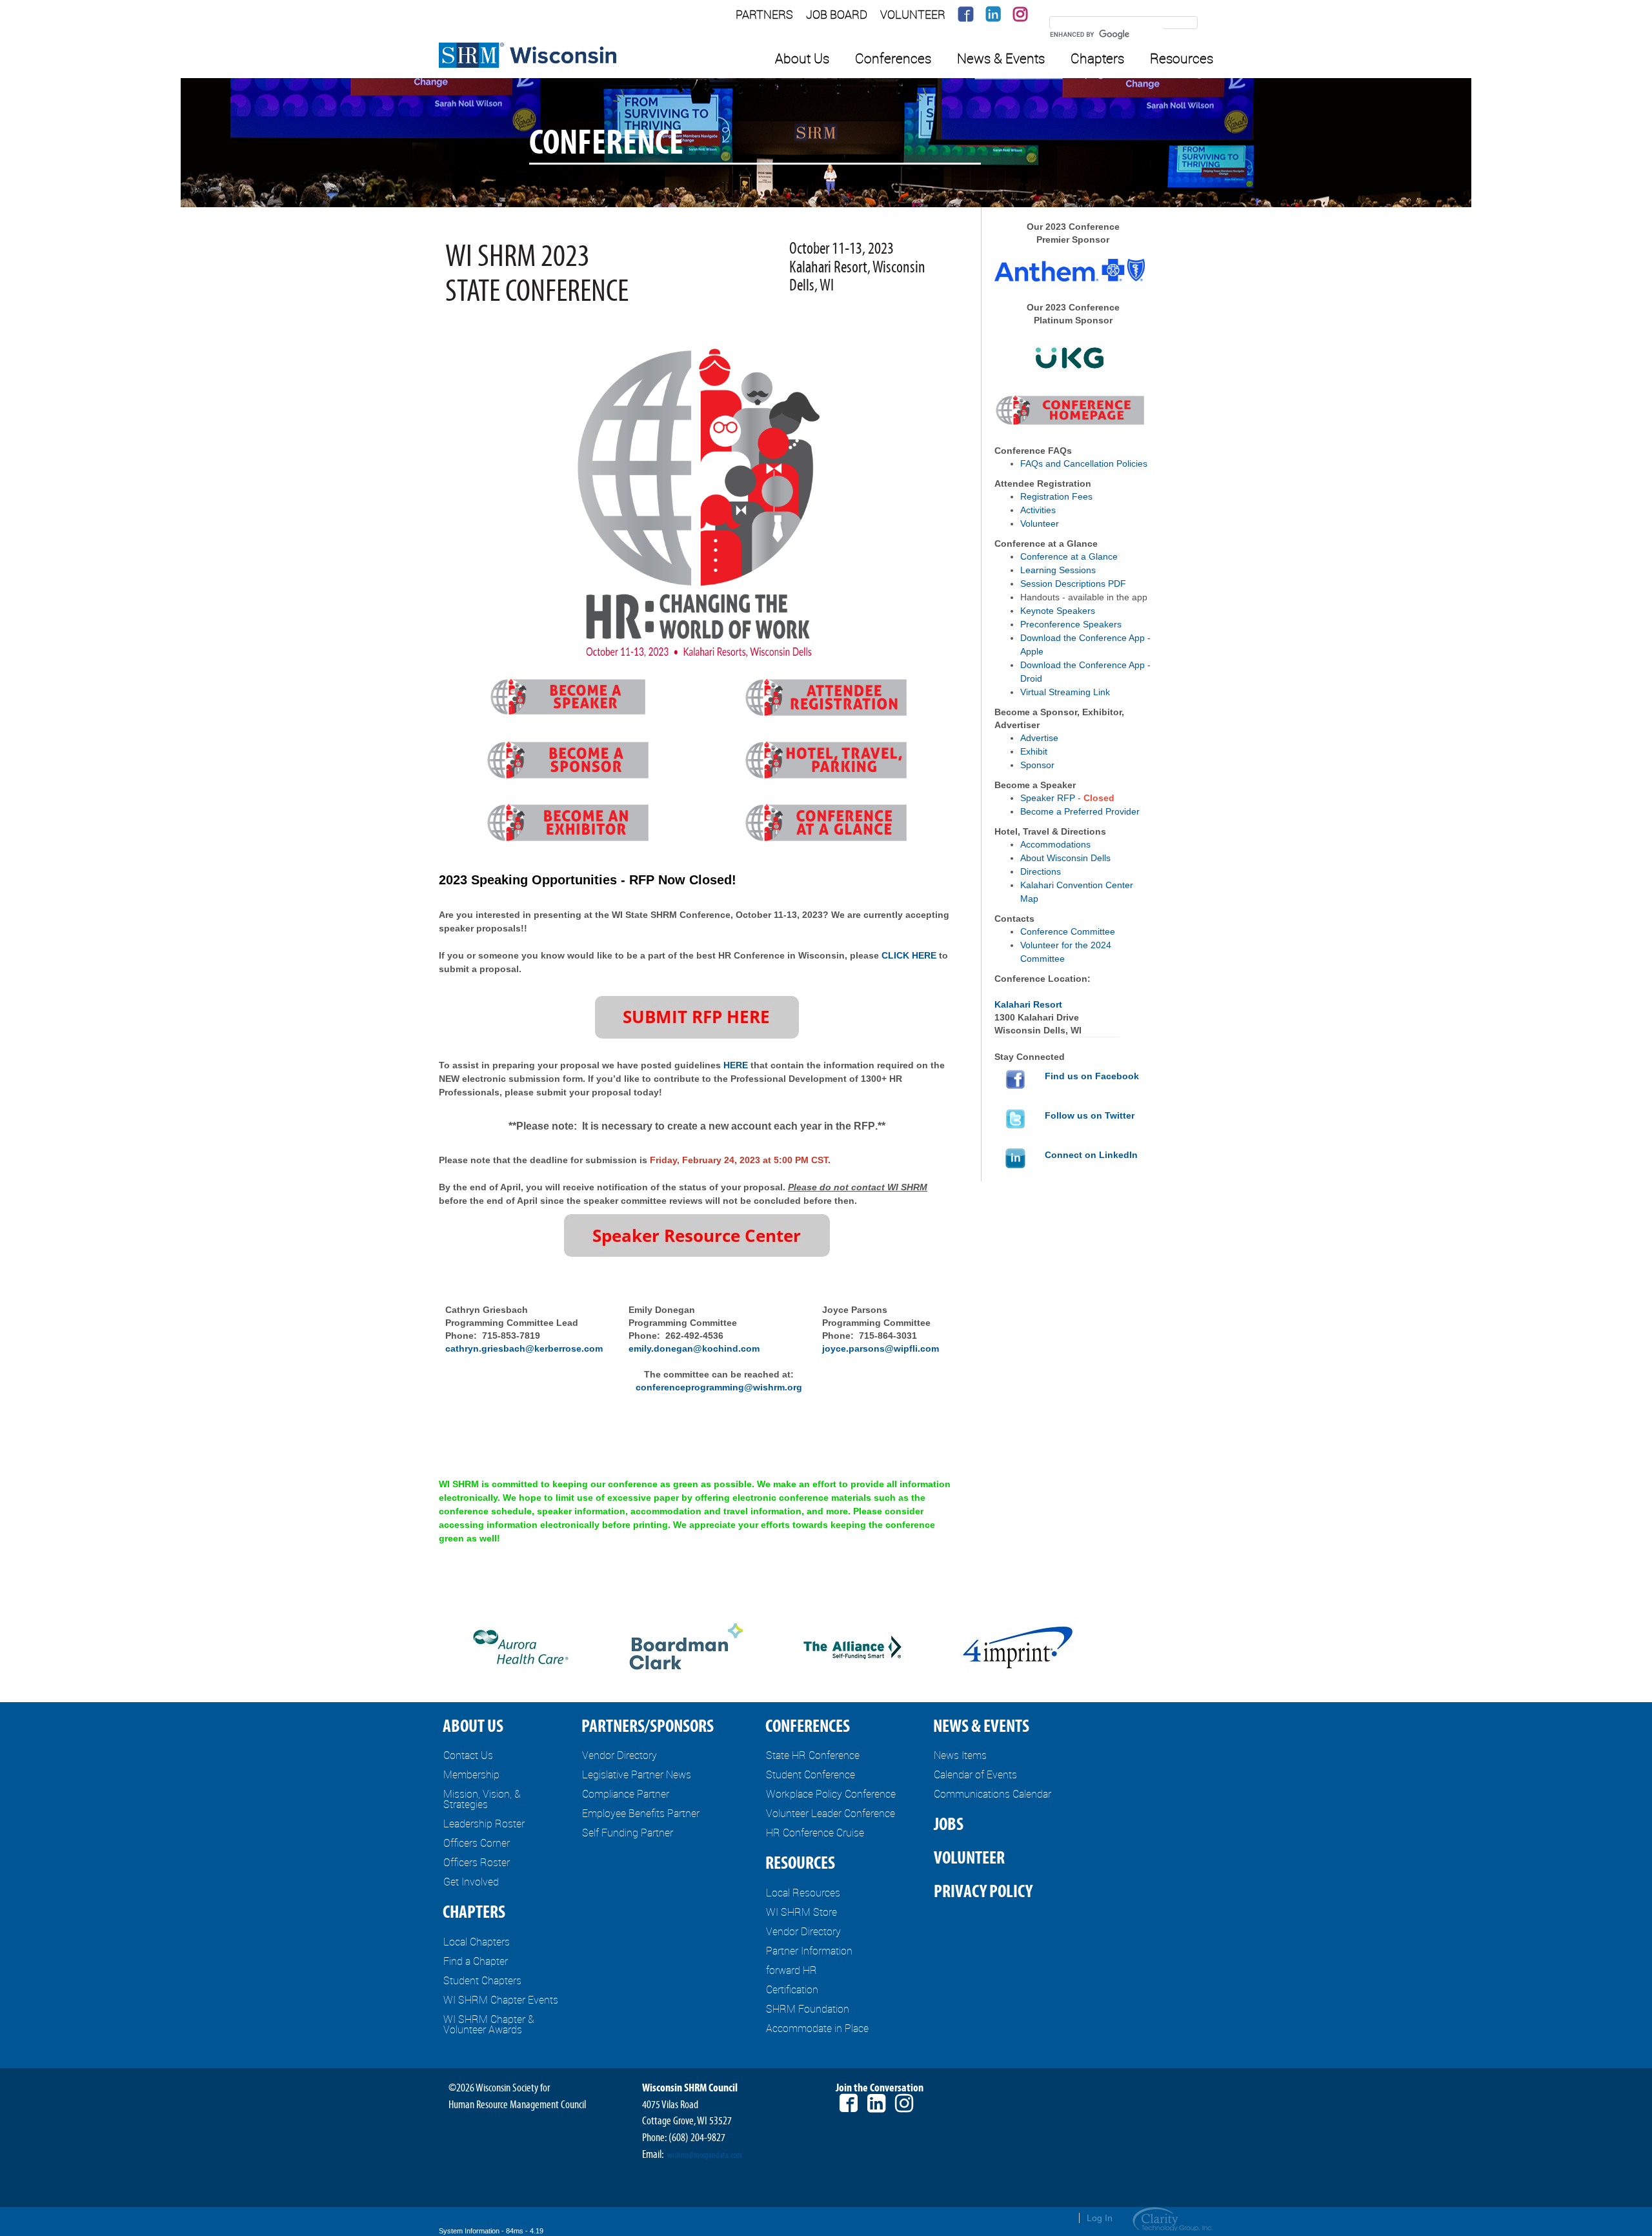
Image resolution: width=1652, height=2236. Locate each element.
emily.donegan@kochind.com (694, 1348)
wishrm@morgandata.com (705, 2155)
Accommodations (1055, 844)
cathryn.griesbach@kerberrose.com (524, 1348)
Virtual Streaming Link (1065, 692)
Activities (1038, 510)
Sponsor (1037, 765)
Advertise (1039, 738)
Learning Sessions (1058, 570)
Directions (1041, 871)
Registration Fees (1056, 496)
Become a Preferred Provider (1080, 811)
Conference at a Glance (1069, 556)
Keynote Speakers (1058, 611)
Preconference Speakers (1071, 624)
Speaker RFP (1048, 798)
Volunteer (1040, 523)
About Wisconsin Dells (1065, 858)
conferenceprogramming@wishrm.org (719, 1387)
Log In (1100, 2218)
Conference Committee (1068, 931)
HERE (736, 1065)
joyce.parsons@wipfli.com (881, 1348)
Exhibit (1034, 751)
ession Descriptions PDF (1076, 584)
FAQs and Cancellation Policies (1084, 463)
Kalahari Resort (1028, 1004)
